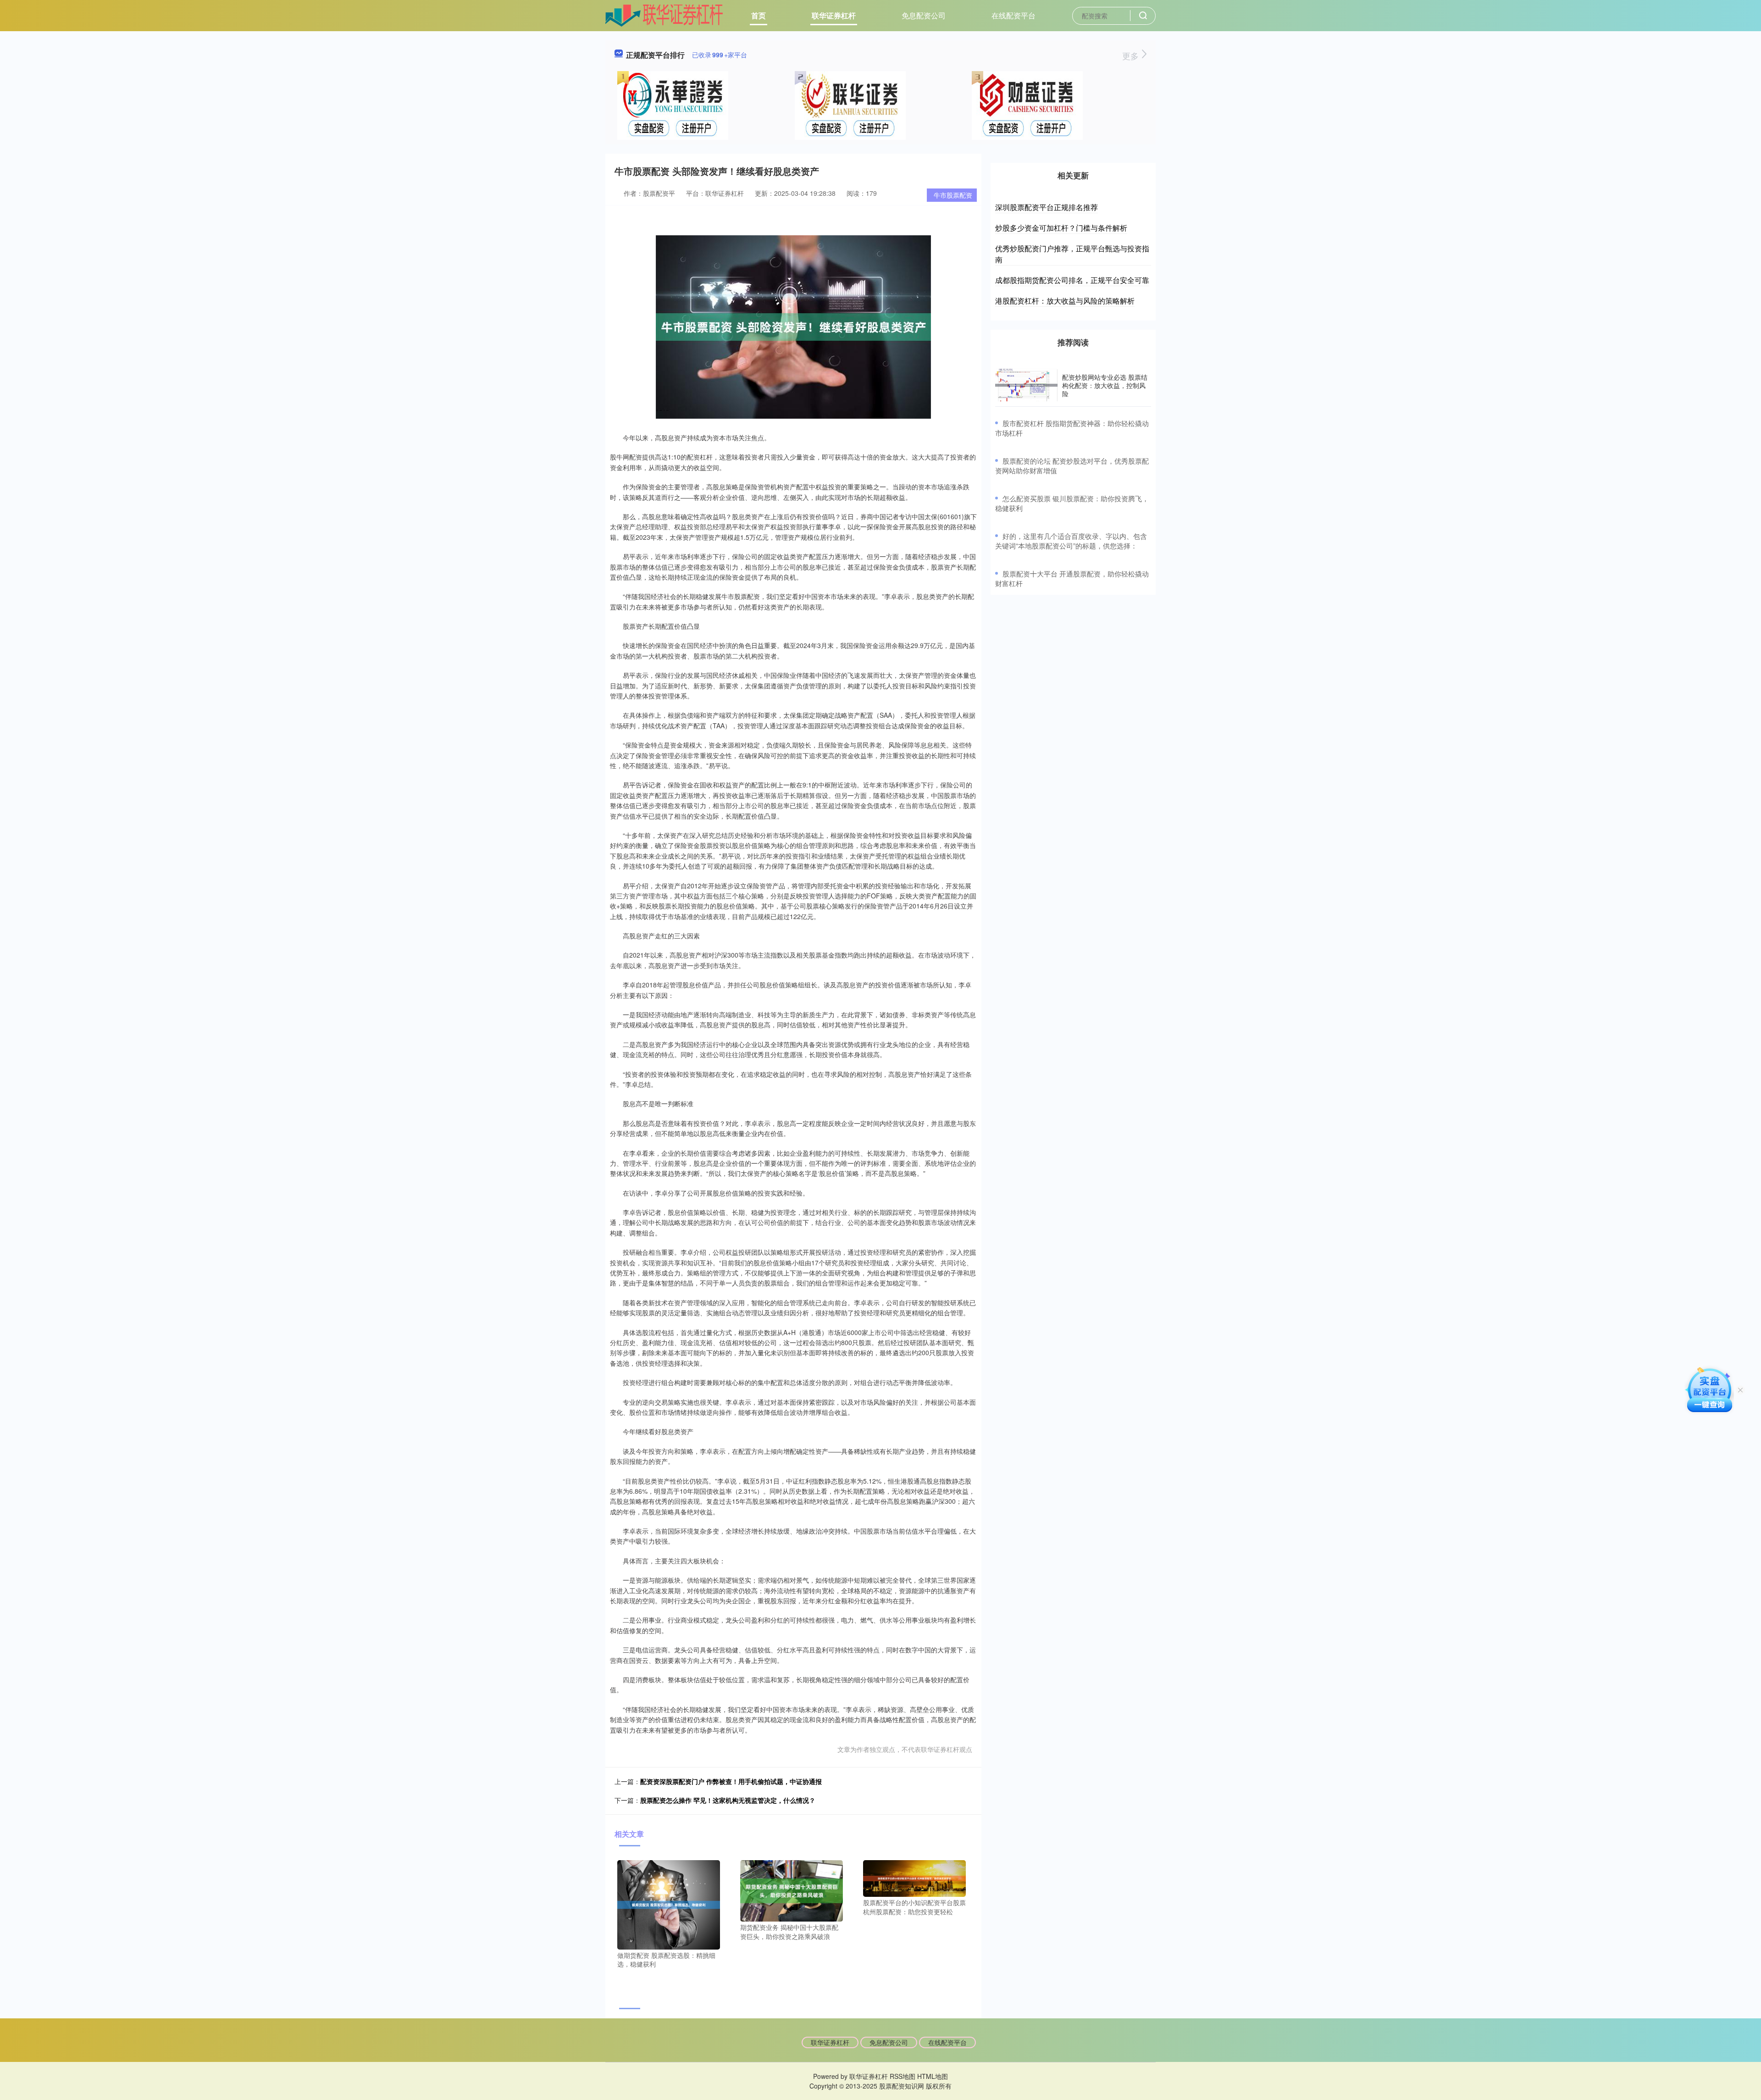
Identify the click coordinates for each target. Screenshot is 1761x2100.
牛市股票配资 (953, 195)
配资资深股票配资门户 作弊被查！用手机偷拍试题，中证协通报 (731, 1781)
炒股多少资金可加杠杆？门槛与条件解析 (1061, 228)
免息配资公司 (924, 15)
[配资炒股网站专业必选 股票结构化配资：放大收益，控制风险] (1026, 385)
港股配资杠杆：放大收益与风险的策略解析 (1065, 301)
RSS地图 (903, 2076)
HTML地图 (933, 2076)
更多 (1132, 55)
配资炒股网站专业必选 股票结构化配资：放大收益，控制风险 (1105, 385)
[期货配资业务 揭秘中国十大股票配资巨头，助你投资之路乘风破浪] (792, 1890)
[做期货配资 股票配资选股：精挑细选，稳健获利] (669, 1904)
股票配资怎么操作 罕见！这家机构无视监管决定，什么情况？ (728, 1800)
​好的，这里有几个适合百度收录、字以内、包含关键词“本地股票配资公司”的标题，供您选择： (1071, 541)
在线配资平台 (1013, 15)
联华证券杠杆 (834, 15)
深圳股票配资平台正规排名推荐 (1047, 207)
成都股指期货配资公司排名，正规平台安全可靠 (1072, 280)
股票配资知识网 (902, 2086)
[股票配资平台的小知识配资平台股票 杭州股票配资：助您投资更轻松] (914, 1878)
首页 (759, 15)
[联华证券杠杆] (664, 15)
